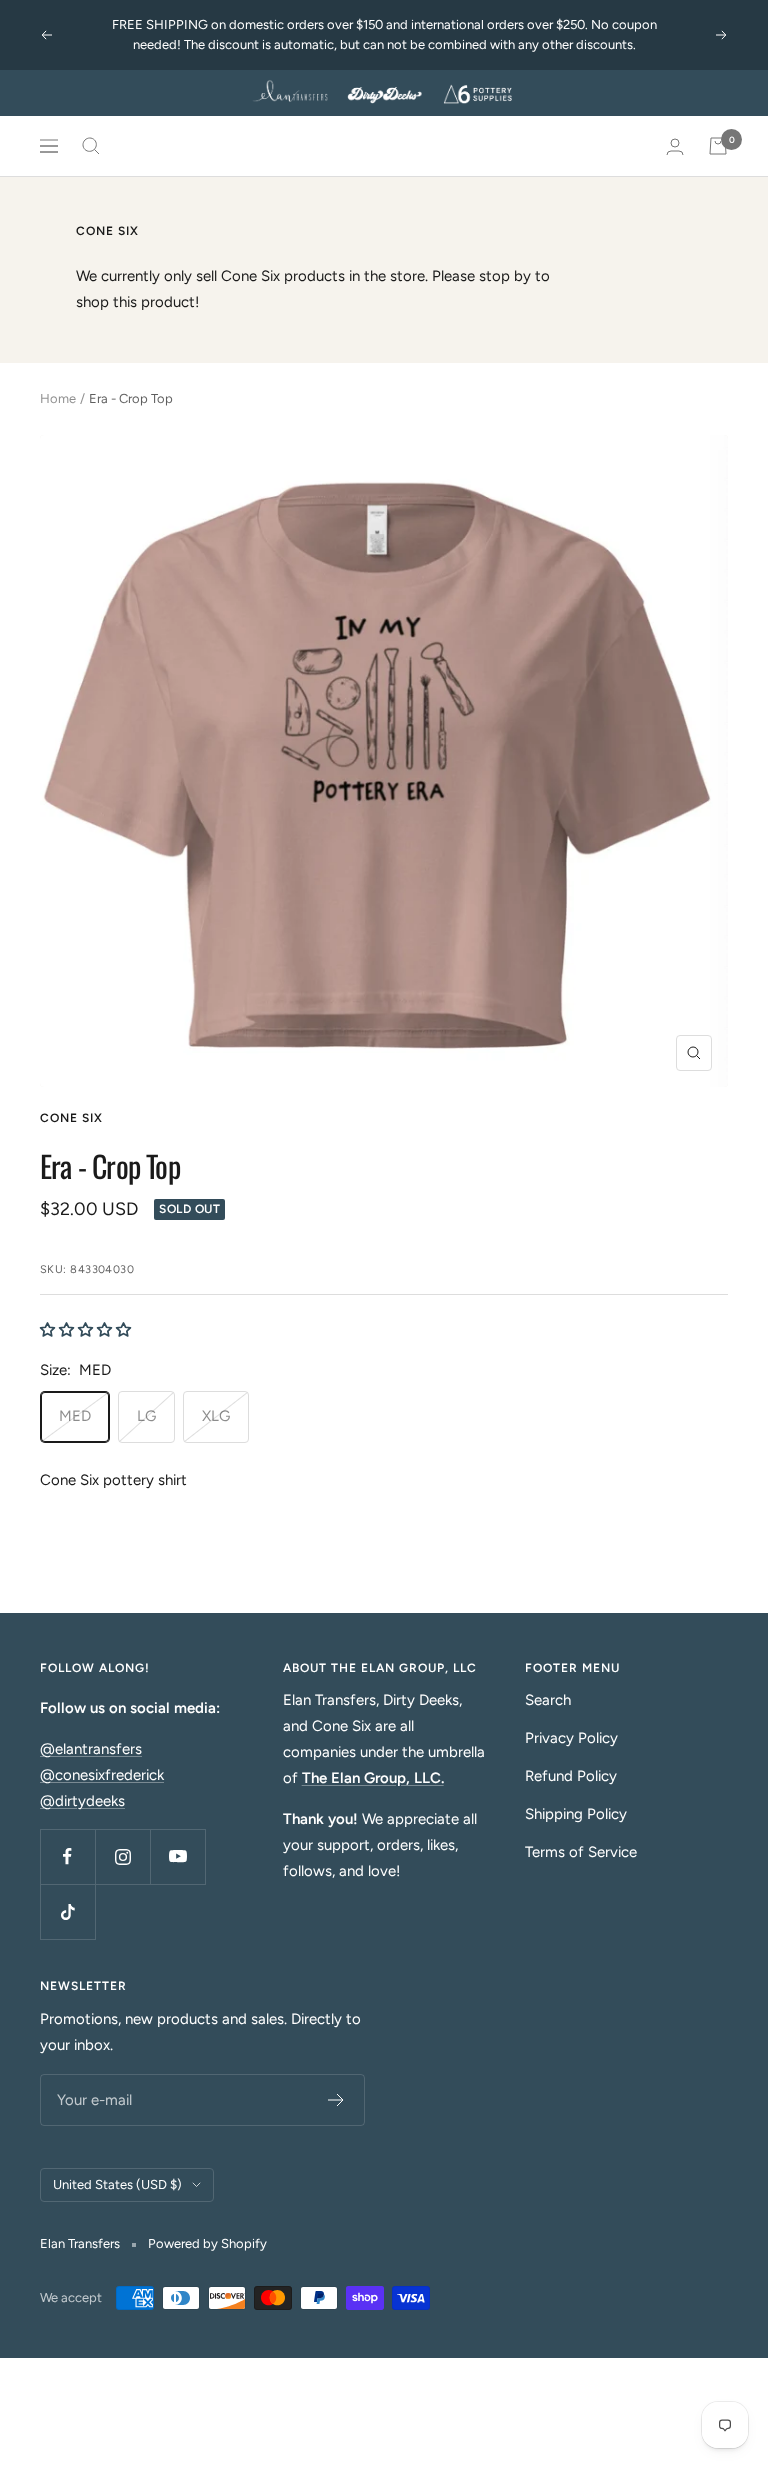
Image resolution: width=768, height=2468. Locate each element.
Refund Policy (571, 1776)
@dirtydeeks (82, 1801)
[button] (85, 1330)
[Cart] (718, 146)
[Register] (336, 2100)
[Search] (91, 146)
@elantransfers (91, 1749)
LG (146, 1416)
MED (75, 1416)
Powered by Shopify (207, 2243)
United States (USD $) (117, 2184)
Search (548, 1700)
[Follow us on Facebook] (67, 1856)
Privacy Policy (571, 1738)
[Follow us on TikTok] (67, 1911)
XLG (216, 1416)
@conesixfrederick (102, 1775)
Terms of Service (581, 1852)
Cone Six (71, 1118)
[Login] (675, 146)
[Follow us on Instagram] (122, 1856)
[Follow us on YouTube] (177, 1856)
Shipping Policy (576, 1814)
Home (58, 398)
